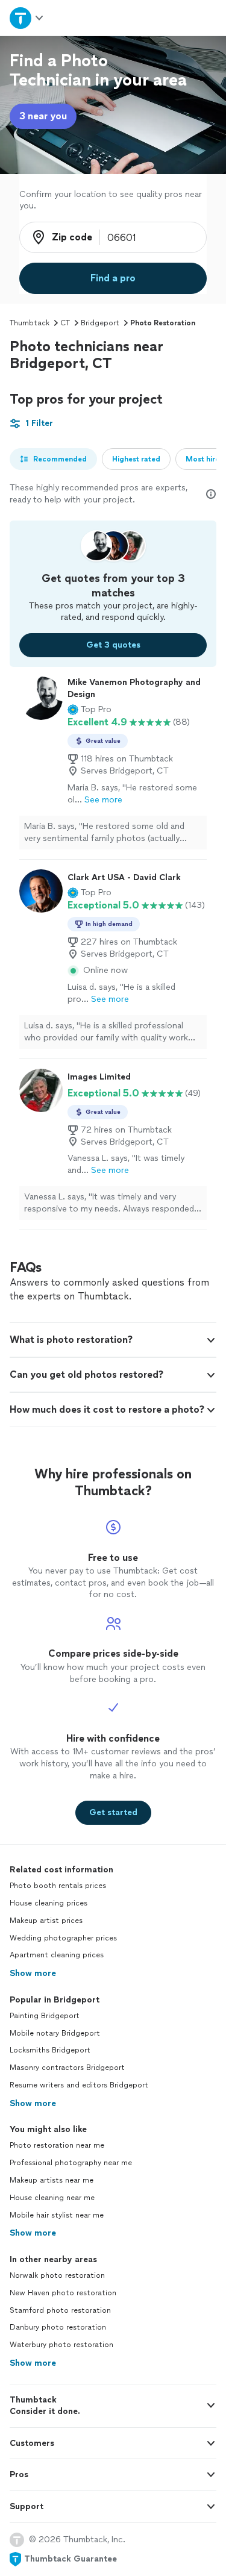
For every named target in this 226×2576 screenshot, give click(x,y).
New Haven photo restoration (63, 2293)
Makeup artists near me (52, 2180)
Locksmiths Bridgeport (50, 2050)
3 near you (43, 116)
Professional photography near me (71, 2163)
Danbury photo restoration (58, 2327)
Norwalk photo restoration (57, 2275)
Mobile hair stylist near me (57, 2215)
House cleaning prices (49, 1903)
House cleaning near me (52, 2198)
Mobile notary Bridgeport (55, 2033)
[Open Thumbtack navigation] (27, 18)
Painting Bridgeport (45, 2016)
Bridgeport (100, 323)
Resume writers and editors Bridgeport (79, 2085)
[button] (89, 710)
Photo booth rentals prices (58, 1886)
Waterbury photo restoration (61, 2345)
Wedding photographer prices (63, 1938)
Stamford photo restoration (60, 2310)
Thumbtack (30, 323)
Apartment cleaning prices (57, 1955)
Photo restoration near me (57, 2145)
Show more (33, 1973)
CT (65, 323)
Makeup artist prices (46, 1921)
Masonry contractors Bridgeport (67, 2068)
